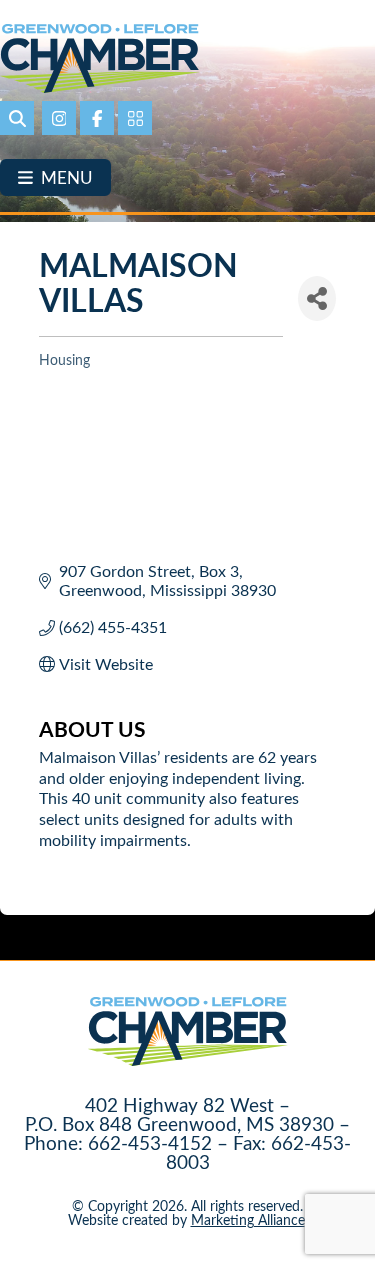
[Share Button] (317, 298)
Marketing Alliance (248, 1219)
